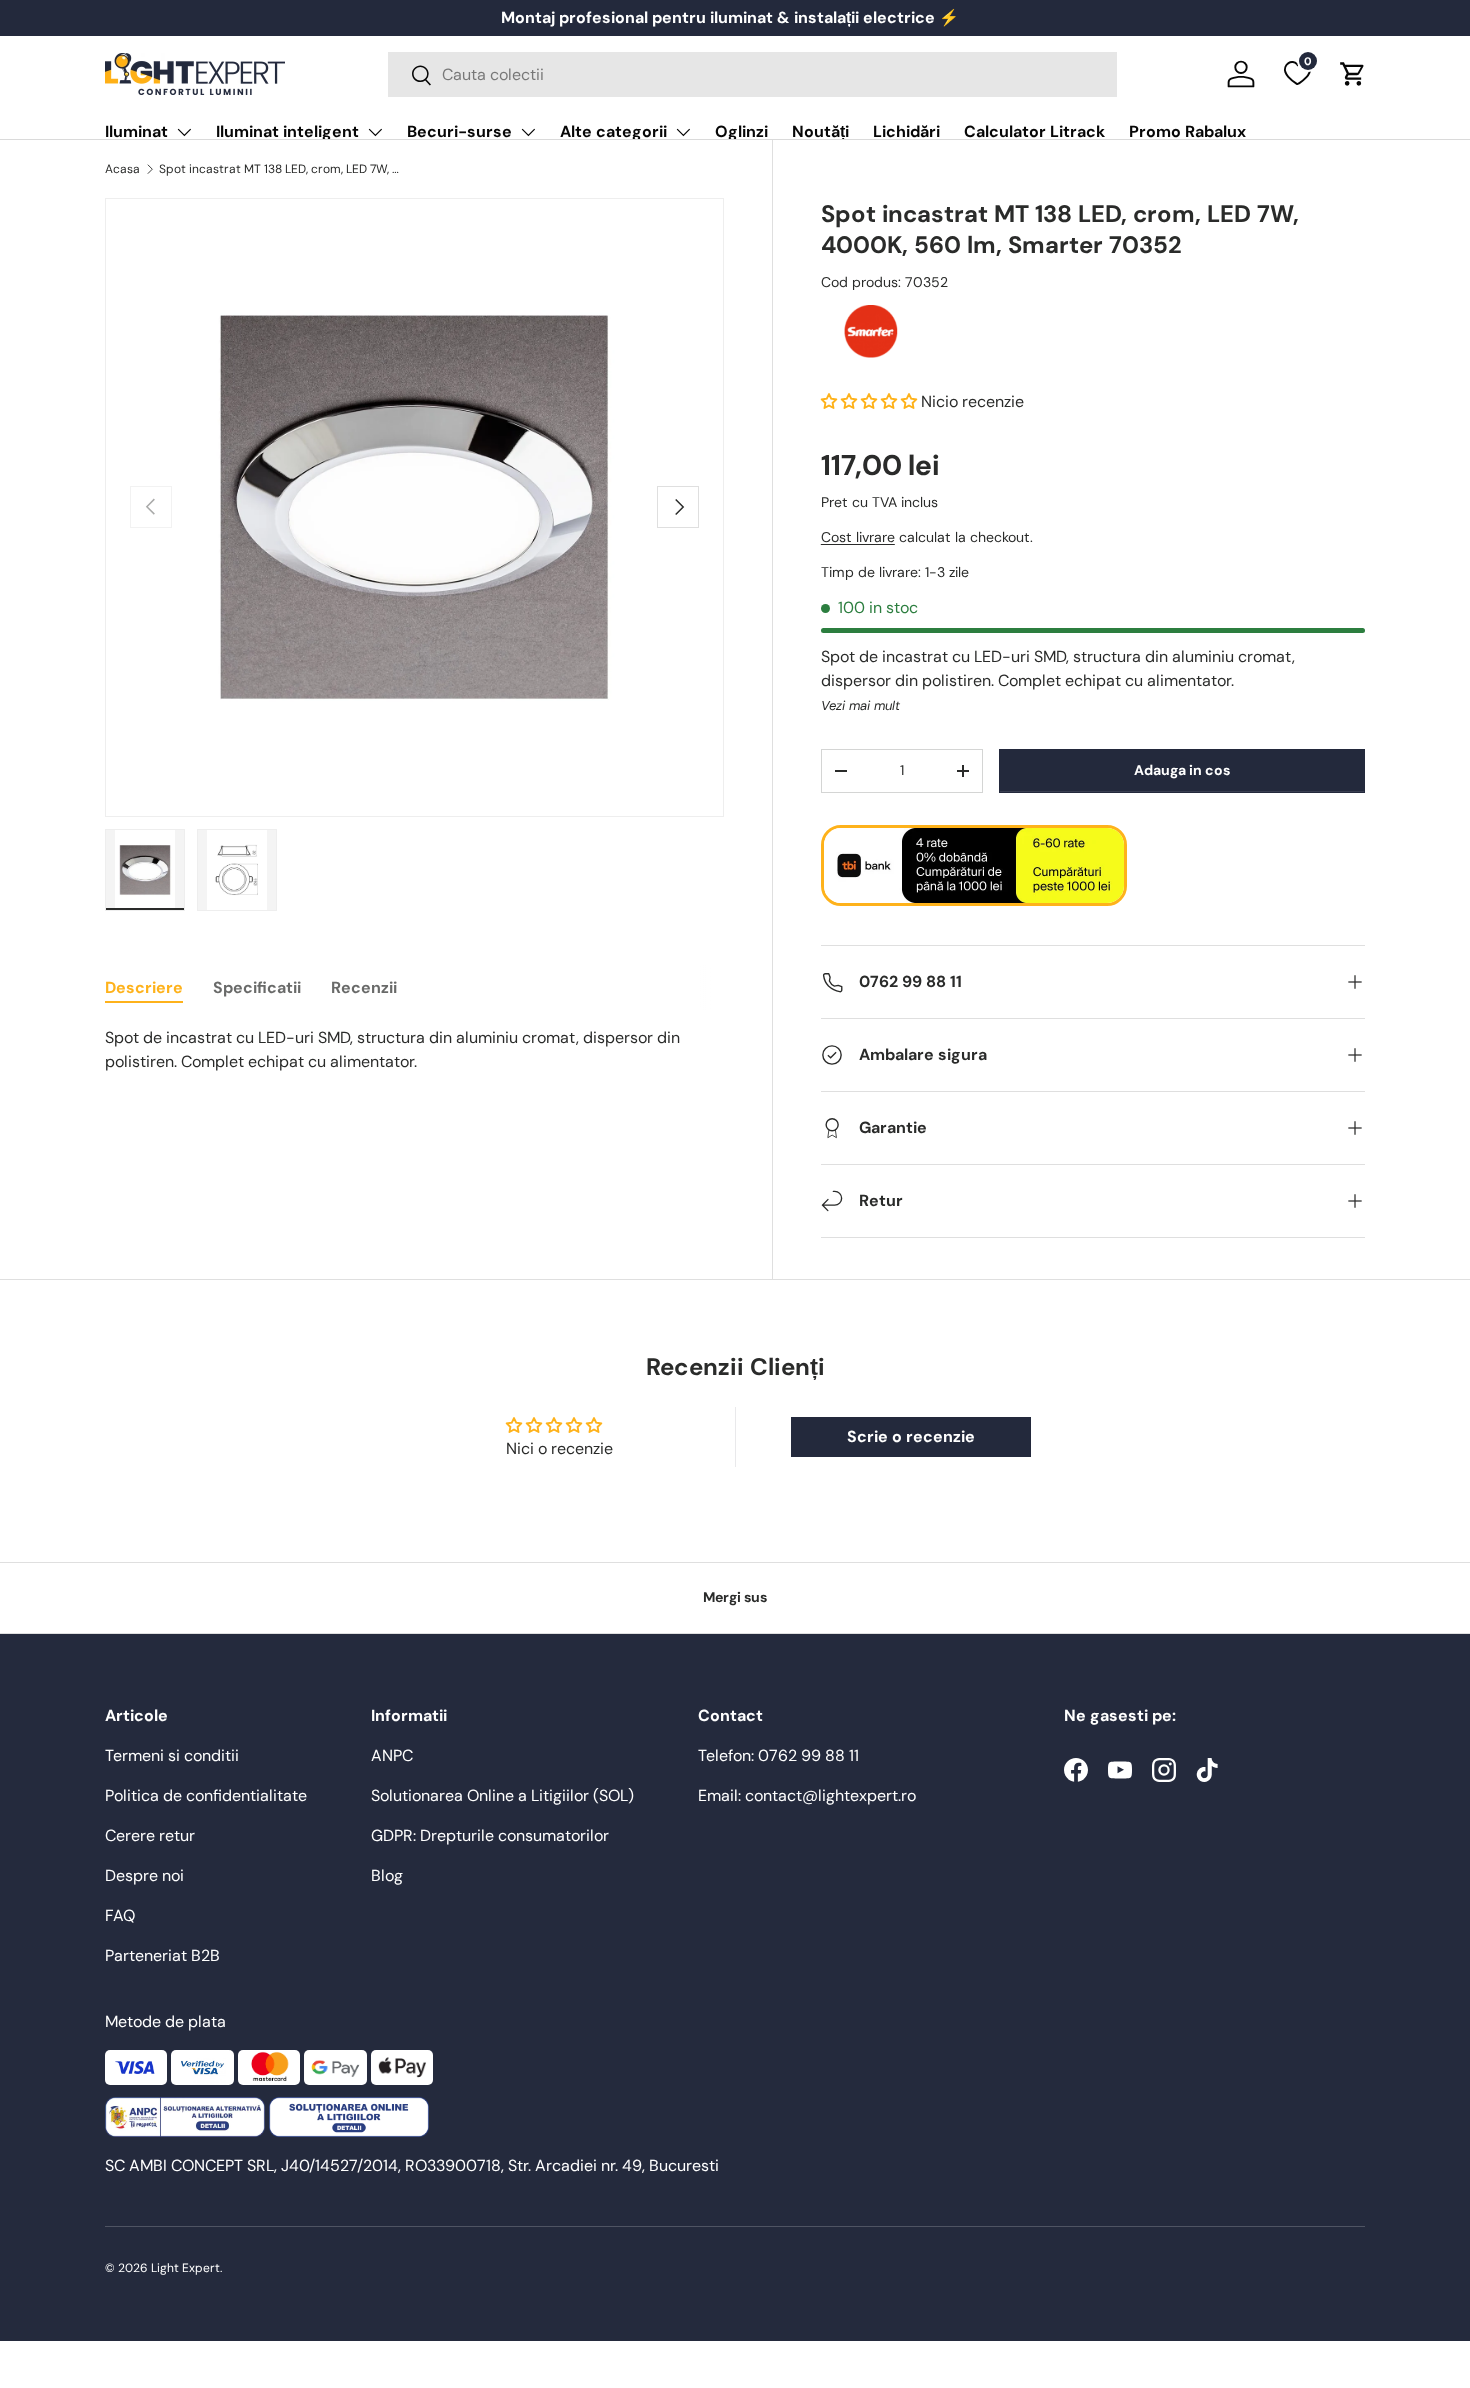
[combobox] (752, 74)
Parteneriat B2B (162, 1955)
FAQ (120, 1915)
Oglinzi (741, 131)
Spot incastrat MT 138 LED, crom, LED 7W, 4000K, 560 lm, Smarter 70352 (279, 169)
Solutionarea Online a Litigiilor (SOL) (502, 1795)
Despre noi (144, 1875)
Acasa (122, 169)
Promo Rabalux (1187, 131)
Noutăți (820, 131)
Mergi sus (735, 1597)
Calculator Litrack (1034, 131)
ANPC (392, 1755)
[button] (1353, 74)
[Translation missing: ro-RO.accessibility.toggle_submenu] (184, 132)
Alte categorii (613, 131)
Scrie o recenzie (911, 1436)
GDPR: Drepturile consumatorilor (490, 1835)
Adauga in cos (1182, 770)
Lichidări (906, 131)
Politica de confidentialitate (206, 1795)
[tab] (144, 987)
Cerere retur (150, 1835)
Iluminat (136, 131)
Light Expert (185, 2268)
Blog (387, 1875)
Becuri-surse (459, 131)
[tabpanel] (414, 1050)
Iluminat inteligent (287, 131)
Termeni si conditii (172, 1755)
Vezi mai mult (860, 705)
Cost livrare (858, 537)
